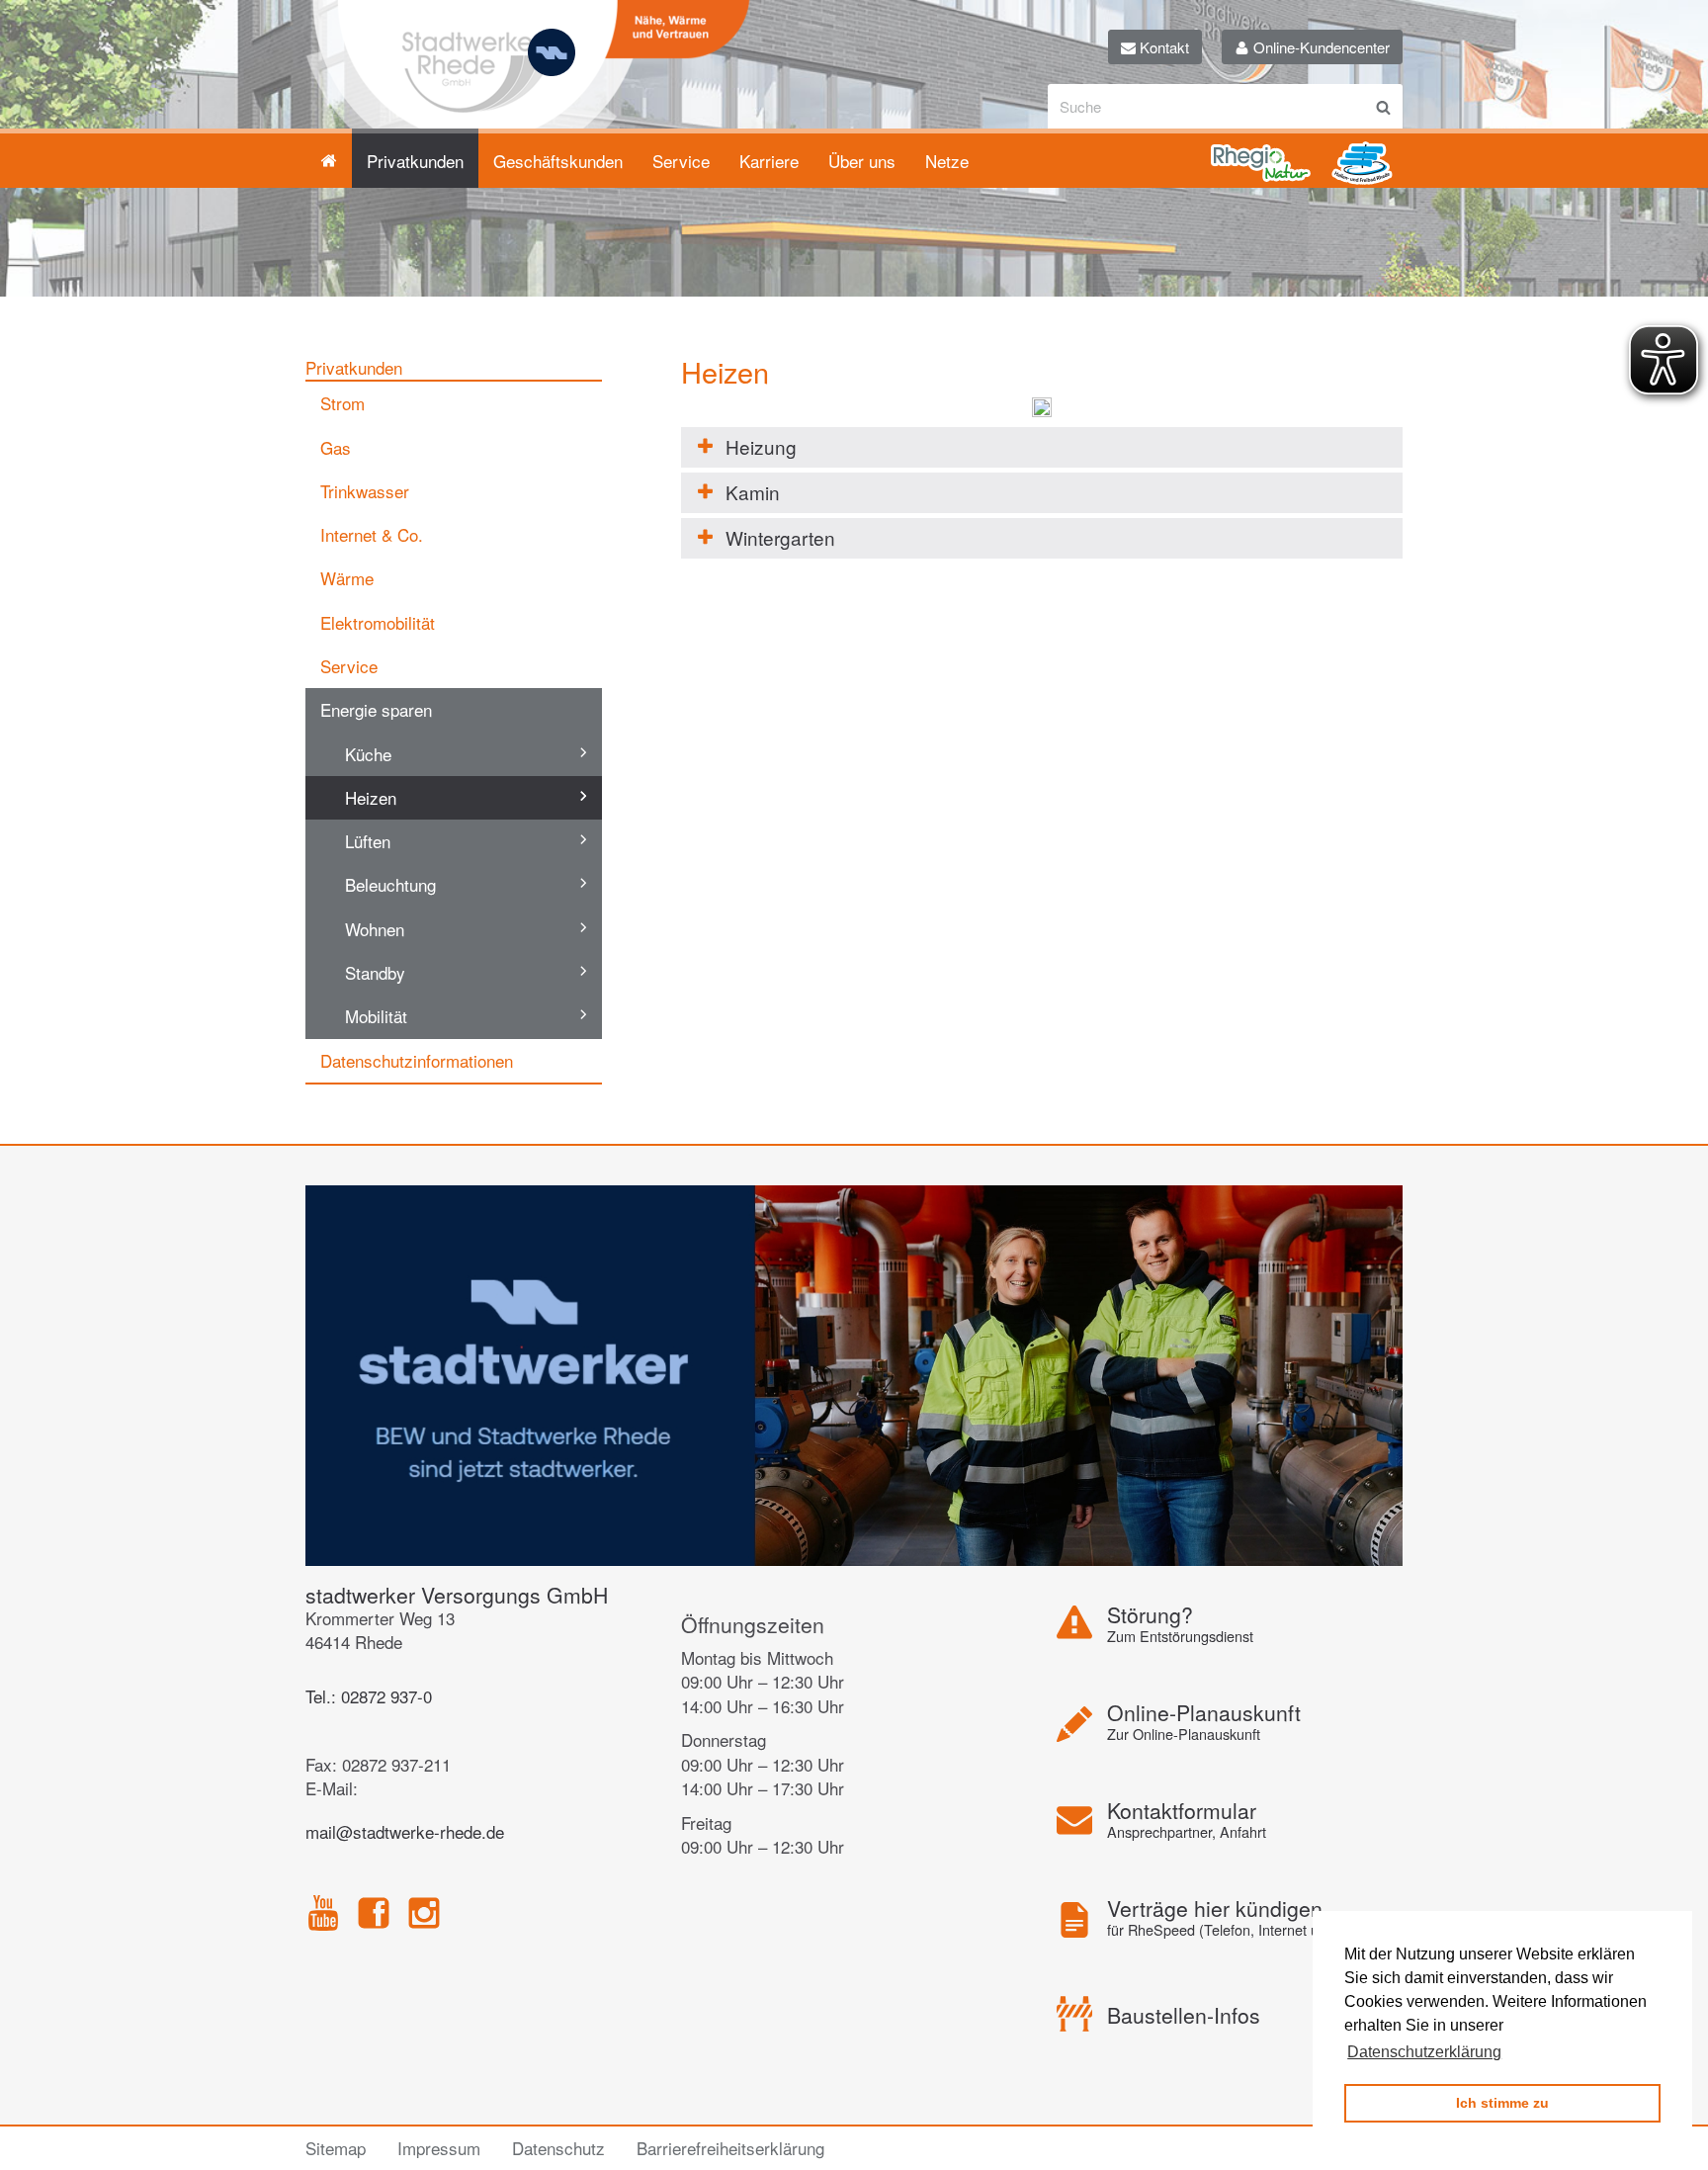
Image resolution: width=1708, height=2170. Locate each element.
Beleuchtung (390, 884)
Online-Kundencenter (1320, 47)
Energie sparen (376, 709)
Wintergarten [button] (780, 537)
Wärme (347, 578)
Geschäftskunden (558, 161)
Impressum (439, 2148)
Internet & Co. (372, 534)
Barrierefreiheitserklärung (730, 2148)
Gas (336, 447)
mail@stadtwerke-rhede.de (405, 1831)
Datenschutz (558, 2148)
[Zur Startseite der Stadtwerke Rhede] (528, 91)
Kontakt (1162, 47)
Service (681, 161)
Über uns (862, 161)
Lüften (368, 841)
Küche (368, 754)
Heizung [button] (761, 446)
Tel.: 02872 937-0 (369, 1696)
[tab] (1042, 447)
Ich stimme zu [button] (1502, 2103)
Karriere (769, 161)
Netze (947, 161)
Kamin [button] (753, 492)
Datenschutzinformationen (417, 1060)
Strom (342, 403)
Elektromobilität (378, 622)
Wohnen (375, 929)
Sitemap (336, 2148)
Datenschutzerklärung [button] (1424, 2052)
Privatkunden (415, 161)
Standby (375, 972)
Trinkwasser (365, 491)
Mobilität (376, 1016)
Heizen (371, 797)
